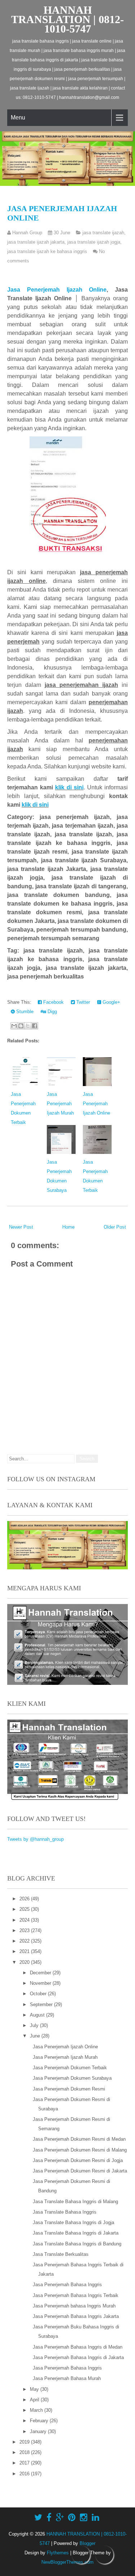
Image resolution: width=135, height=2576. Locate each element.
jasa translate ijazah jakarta (36, 242)
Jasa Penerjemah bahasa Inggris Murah (74, 2306)
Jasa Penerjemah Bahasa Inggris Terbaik (76, 2295)
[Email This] (14, 1026)
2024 (25, 1920)
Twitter (82, 1002)
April (35, 2400)
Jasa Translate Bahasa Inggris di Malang (75, 2202)
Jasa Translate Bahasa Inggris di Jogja (73, 2222)
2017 (25, 2463)
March (37, 2410)
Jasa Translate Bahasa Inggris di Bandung (77, 2244)
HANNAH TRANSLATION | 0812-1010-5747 (67, 19)
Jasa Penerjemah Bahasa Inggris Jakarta (76, 2316)
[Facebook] (49, 2518)
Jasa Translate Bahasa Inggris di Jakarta (76, 2233)
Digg (51, 1012)
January (39, 2431)
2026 (25, 1899)
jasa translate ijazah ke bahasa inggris (47, 251)
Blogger (87, 2543)
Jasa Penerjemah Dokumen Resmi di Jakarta (80, 2171)
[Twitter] (38, 2518)
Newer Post (21, 1227)
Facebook (53, 1002)
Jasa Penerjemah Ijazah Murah (60, 1104)
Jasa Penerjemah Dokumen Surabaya (72, 2078)
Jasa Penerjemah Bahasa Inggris (67, 2285)
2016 (25, 2474)
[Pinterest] (72, 2518)
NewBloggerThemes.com (67, 2562)
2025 (25, 1909)
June (36, 2036)
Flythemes (58, 2553)
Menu (18, 117)
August (38, 2015)
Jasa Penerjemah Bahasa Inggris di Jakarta (78, 2357)
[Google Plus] (60, 2518)
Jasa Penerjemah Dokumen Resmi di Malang (80, 2150)
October (39, 1994)
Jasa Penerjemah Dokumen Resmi (69, 2089)
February (40, 2421)
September (42, 2004)
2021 (25, 1951)
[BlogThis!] (21, 1026)
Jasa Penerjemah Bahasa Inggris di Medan (78, 2347)
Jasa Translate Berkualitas (61, 2254)
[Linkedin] (96, 2518)
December (41, 1973)
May (35, 2389)
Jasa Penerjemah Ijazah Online (57, 290)
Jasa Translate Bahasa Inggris (65, 2212)
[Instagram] (84, 2518)
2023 (25, 1930)
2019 (25, 2442)
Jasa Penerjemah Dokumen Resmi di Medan (79, 2139)
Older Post (115, 1227)
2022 (25, 1941)
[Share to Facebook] (35, 1026)
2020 (25, 1962)
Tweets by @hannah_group (35, 1839)
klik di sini (69, 787)
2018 (25, 2452)
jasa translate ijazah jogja (94, 242)
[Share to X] (28, 1026)
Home (68, 1227)
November (41, 1983)
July (35, 2025)
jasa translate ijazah (103, 233)
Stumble (24, 1012)
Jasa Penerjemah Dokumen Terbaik (70, 2068)
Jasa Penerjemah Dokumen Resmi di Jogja (78, 2160)
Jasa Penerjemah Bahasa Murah (67, 2378)
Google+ (111, 1002)
